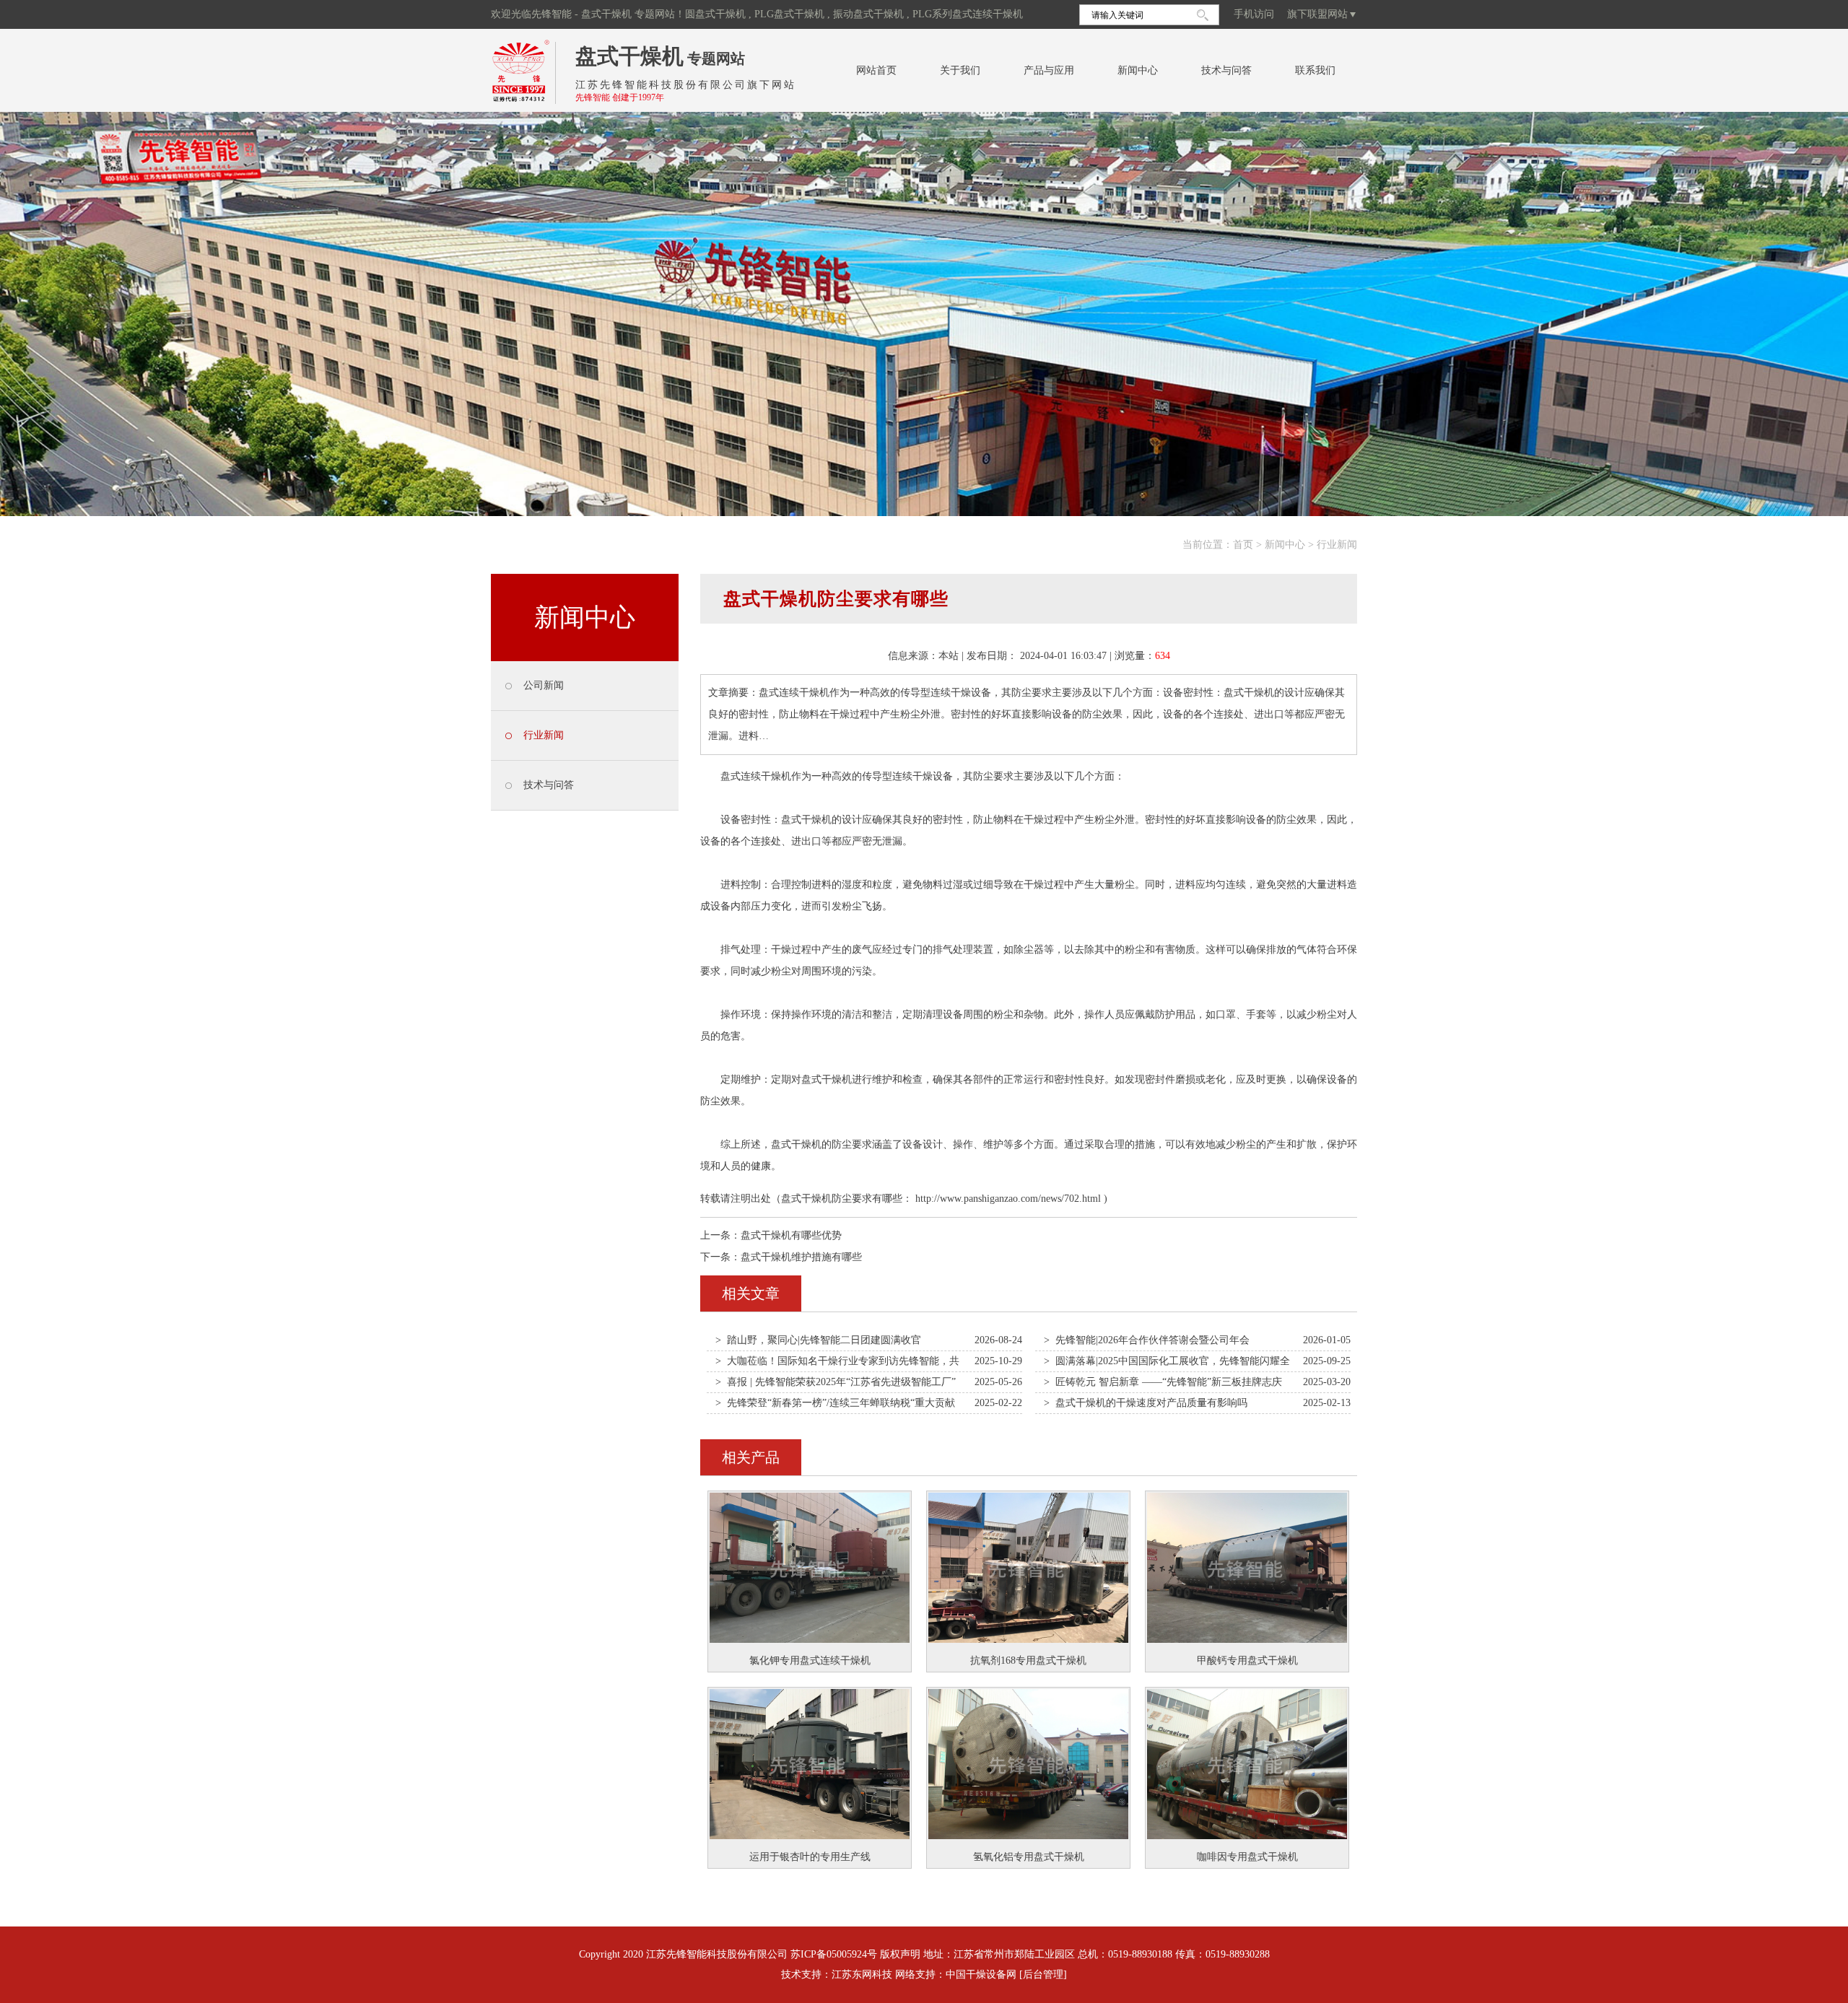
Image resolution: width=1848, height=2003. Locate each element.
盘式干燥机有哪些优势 (791, 1235)
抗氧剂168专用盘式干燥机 (1028, 1661)
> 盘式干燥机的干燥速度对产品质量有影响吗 (1146, 1403)
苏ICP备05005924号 (834, 1954)
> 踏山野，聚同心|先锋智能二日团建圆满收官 (818, 1340)
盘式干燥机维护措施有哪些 (801, 1257)
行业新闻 (1337, 545)
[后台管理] (1043, 1974)
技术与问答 (1226, 70)
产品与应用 (1049, 70)
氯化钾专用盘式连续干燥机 (810, 1661)
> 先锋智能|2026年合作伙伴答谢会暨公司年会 (1147, 1340)
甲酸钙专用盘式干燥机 (1247, 1661)
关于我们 (960, 70)
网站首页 (876, 70)
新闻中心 (1138, 70)
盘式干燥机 (629, 56)
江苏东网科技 (862, 1974)
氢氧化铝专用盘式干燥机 (1029, 1857)
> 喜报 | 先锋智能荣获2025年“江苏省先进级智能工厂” (836, 1382)
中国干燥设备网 (981, 1974)
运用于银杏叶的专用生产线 (810, 1857)
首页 (1243, 545)
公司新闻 (544, 685)
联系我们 (1315, 70)
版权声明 (900, 1954)
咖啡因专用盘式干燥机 (1247, 1857)
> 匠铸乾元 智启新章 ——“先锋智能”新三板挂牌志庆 (1163, 1382)
